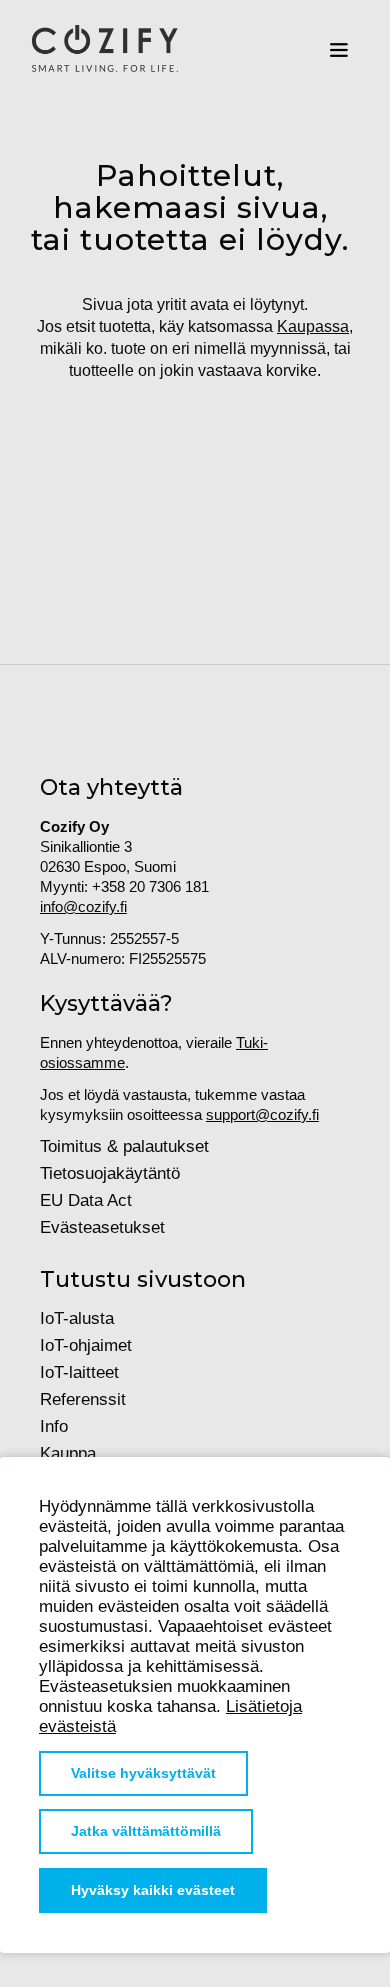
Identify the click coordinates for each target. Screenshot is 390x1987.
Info (54, 1426)
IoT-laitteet (79, 1372)
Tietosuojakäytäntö (110, 1173)
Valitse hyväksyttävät (143, 1773)
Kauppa (68, 1453)
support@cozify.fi (262, 1114)
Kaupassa (313, 326)
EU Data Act (86, 1200)
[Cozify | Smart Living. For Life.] (105, 50)
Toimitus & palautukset (124, 1146)
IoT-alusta (77, 1318)
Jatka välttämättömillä (146, 1831)
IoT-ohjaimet (86, 1345)
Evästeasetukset (102, 1227)
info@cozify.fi (83, 906)
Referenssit (83, 1399)
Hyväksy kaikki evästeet (153, 1890)
